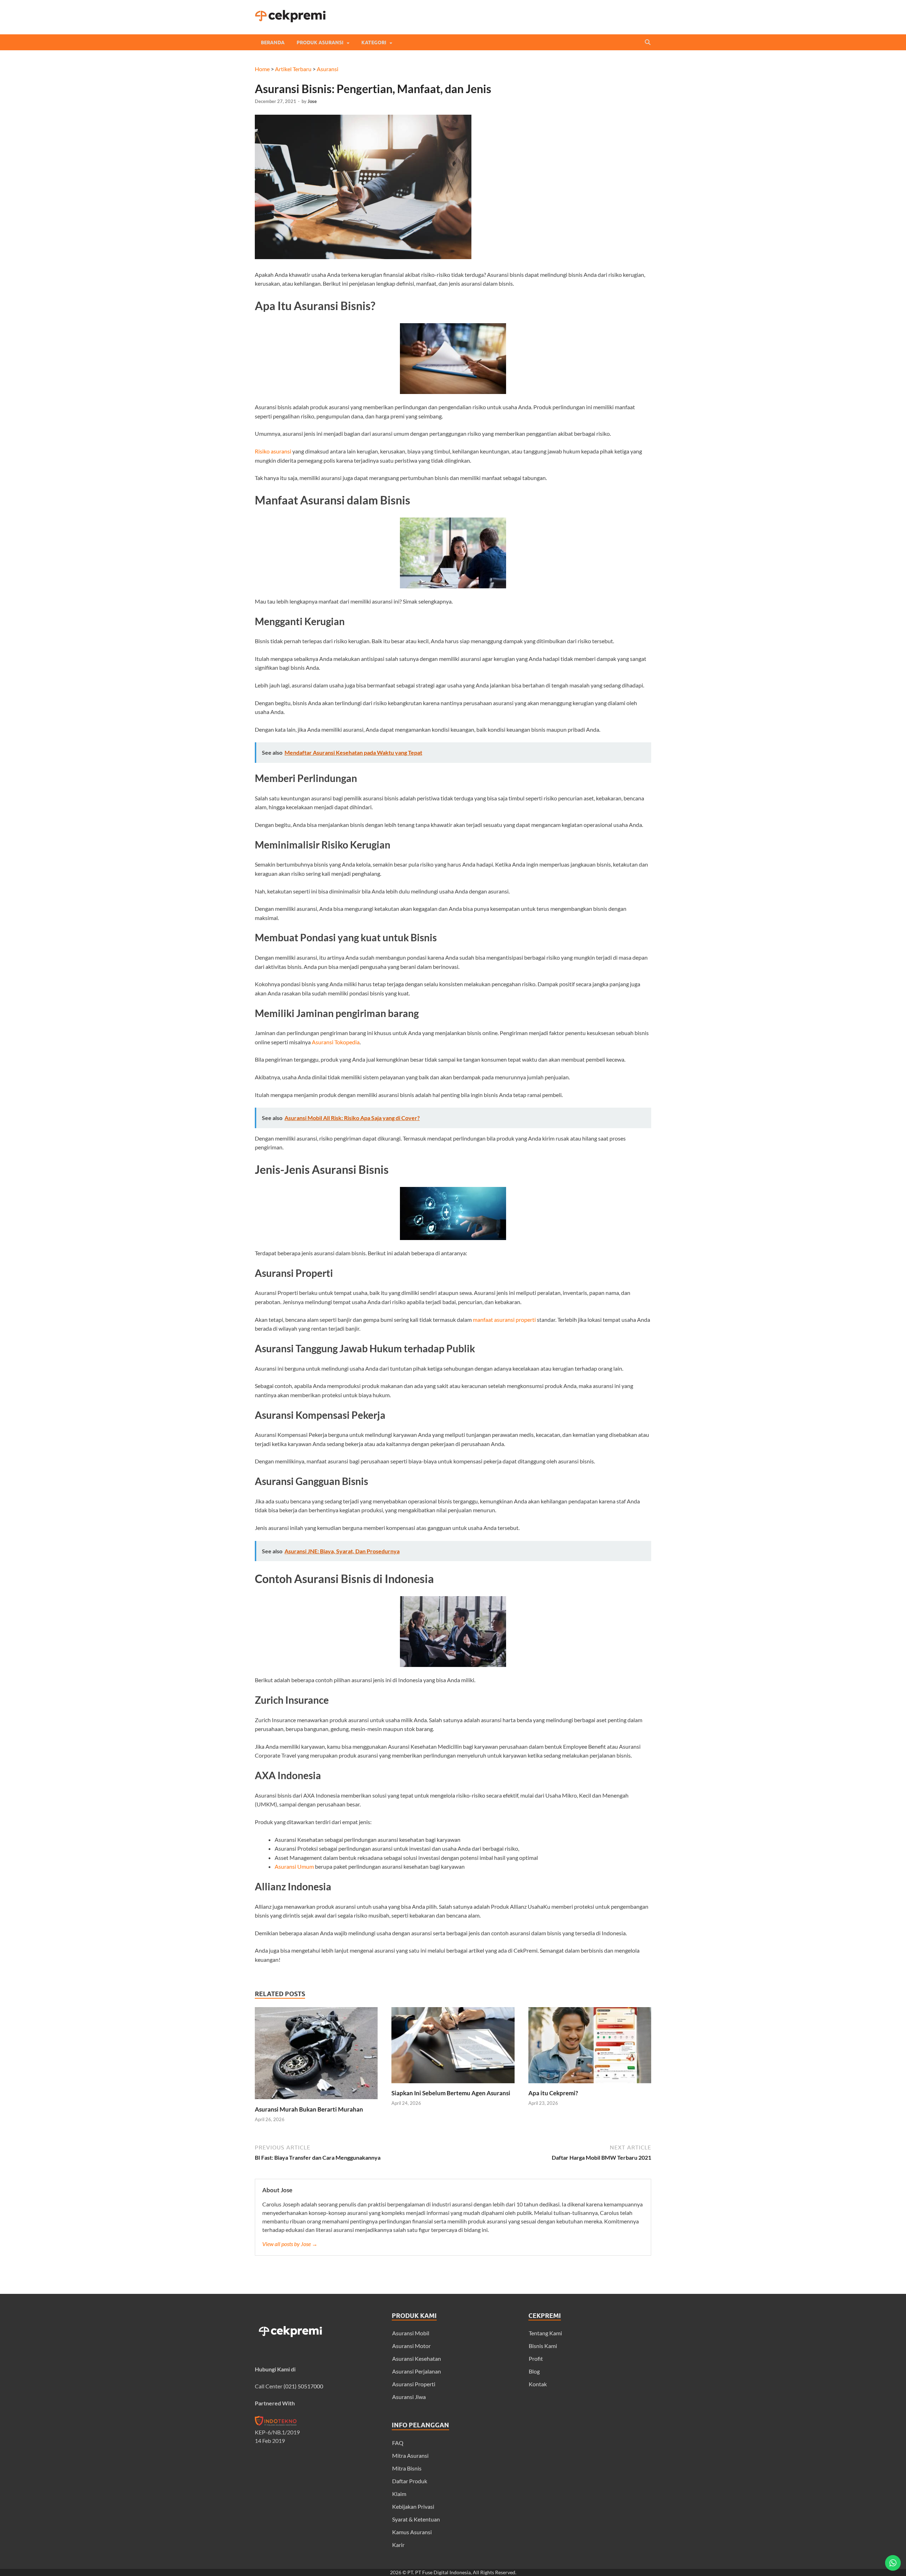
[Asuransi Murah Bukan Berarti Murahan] (316, 2101)
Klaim (399, 2494)
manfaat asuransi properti (504, 1320)
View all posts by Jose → (290, 2244)
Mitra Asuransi (410, 2455)
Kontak (538, 2384)
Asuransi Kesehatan (417, 2358)
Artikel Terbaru (293, 69)
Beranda (273, 42)
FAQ (398, 2443)
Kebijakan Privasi (413, 2506)
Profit (536, 2358)
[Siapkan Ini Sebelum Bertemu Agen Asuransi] (453, 2085)
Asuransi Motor (411, 2346)
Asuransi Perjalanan (417, 2371)
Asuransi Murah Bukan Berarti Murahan (309, 2109)
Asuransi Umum (294, 1866)
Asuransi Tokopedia (336, 1042)
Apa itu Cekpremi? (553, 2093)
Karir (398, 2545)
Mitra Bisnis (407, 2468)
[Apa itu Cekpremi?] (590, 2085)
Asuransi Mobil (411, 2333)
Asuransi (328, 69)
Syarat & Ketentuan (416, 2519)
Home (262, 69)
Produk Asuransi (320, 42)
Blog (534, 2371)
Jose (312, 101)
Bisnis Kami (543, 2346)
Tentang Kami (545, 2333)
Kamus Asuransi (412, 2532)
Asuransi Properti (414, 2384)
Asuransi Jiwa (409, 2397)
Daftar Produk (410, 2481)
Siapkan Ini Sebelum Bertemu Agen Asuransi (451, 2093)
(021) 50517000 (303, 2386)
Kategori (374, 42)
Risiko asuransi (273, 451)
